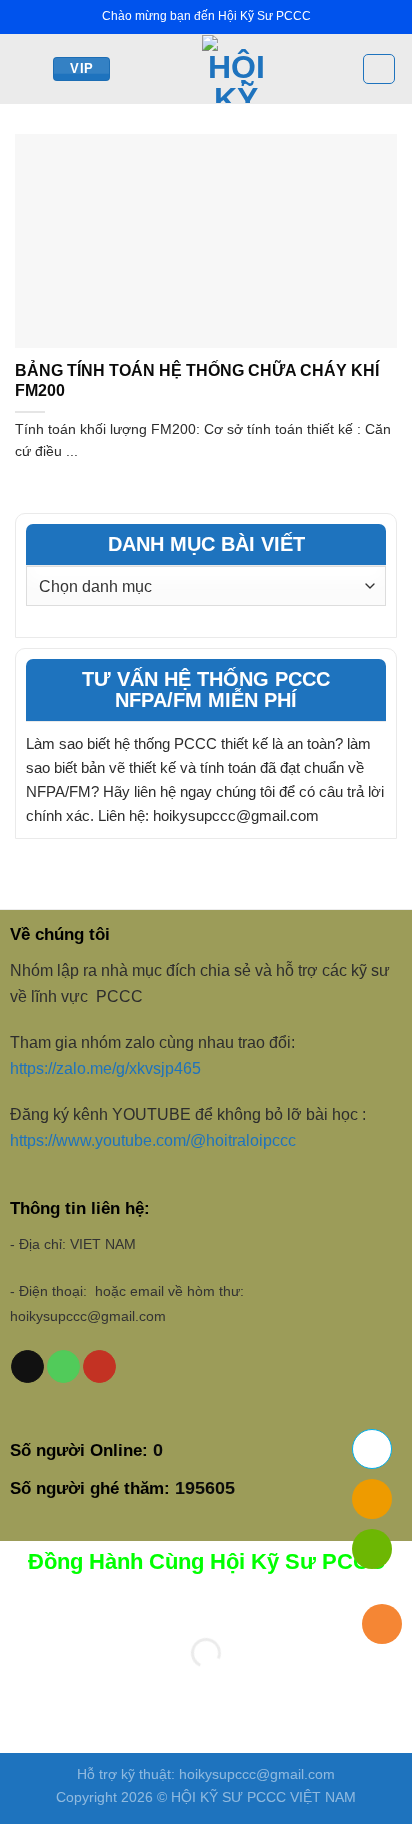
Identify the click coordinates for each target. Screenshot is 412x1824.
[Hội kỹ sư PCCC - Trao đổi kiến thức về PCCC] (236, 69)
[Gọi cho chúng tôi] (63, 1367)
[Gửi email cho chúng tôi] (27, 1367)
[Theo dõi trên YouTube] (99, 1367)
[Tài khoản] (379, 69)
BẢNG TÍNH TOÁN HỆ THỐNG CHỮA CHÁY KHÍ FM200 (197, 381)
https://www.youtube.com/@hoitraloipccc (155, 1140)
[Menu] (27, 68)
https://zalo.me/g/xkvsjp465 (105, 1068)
